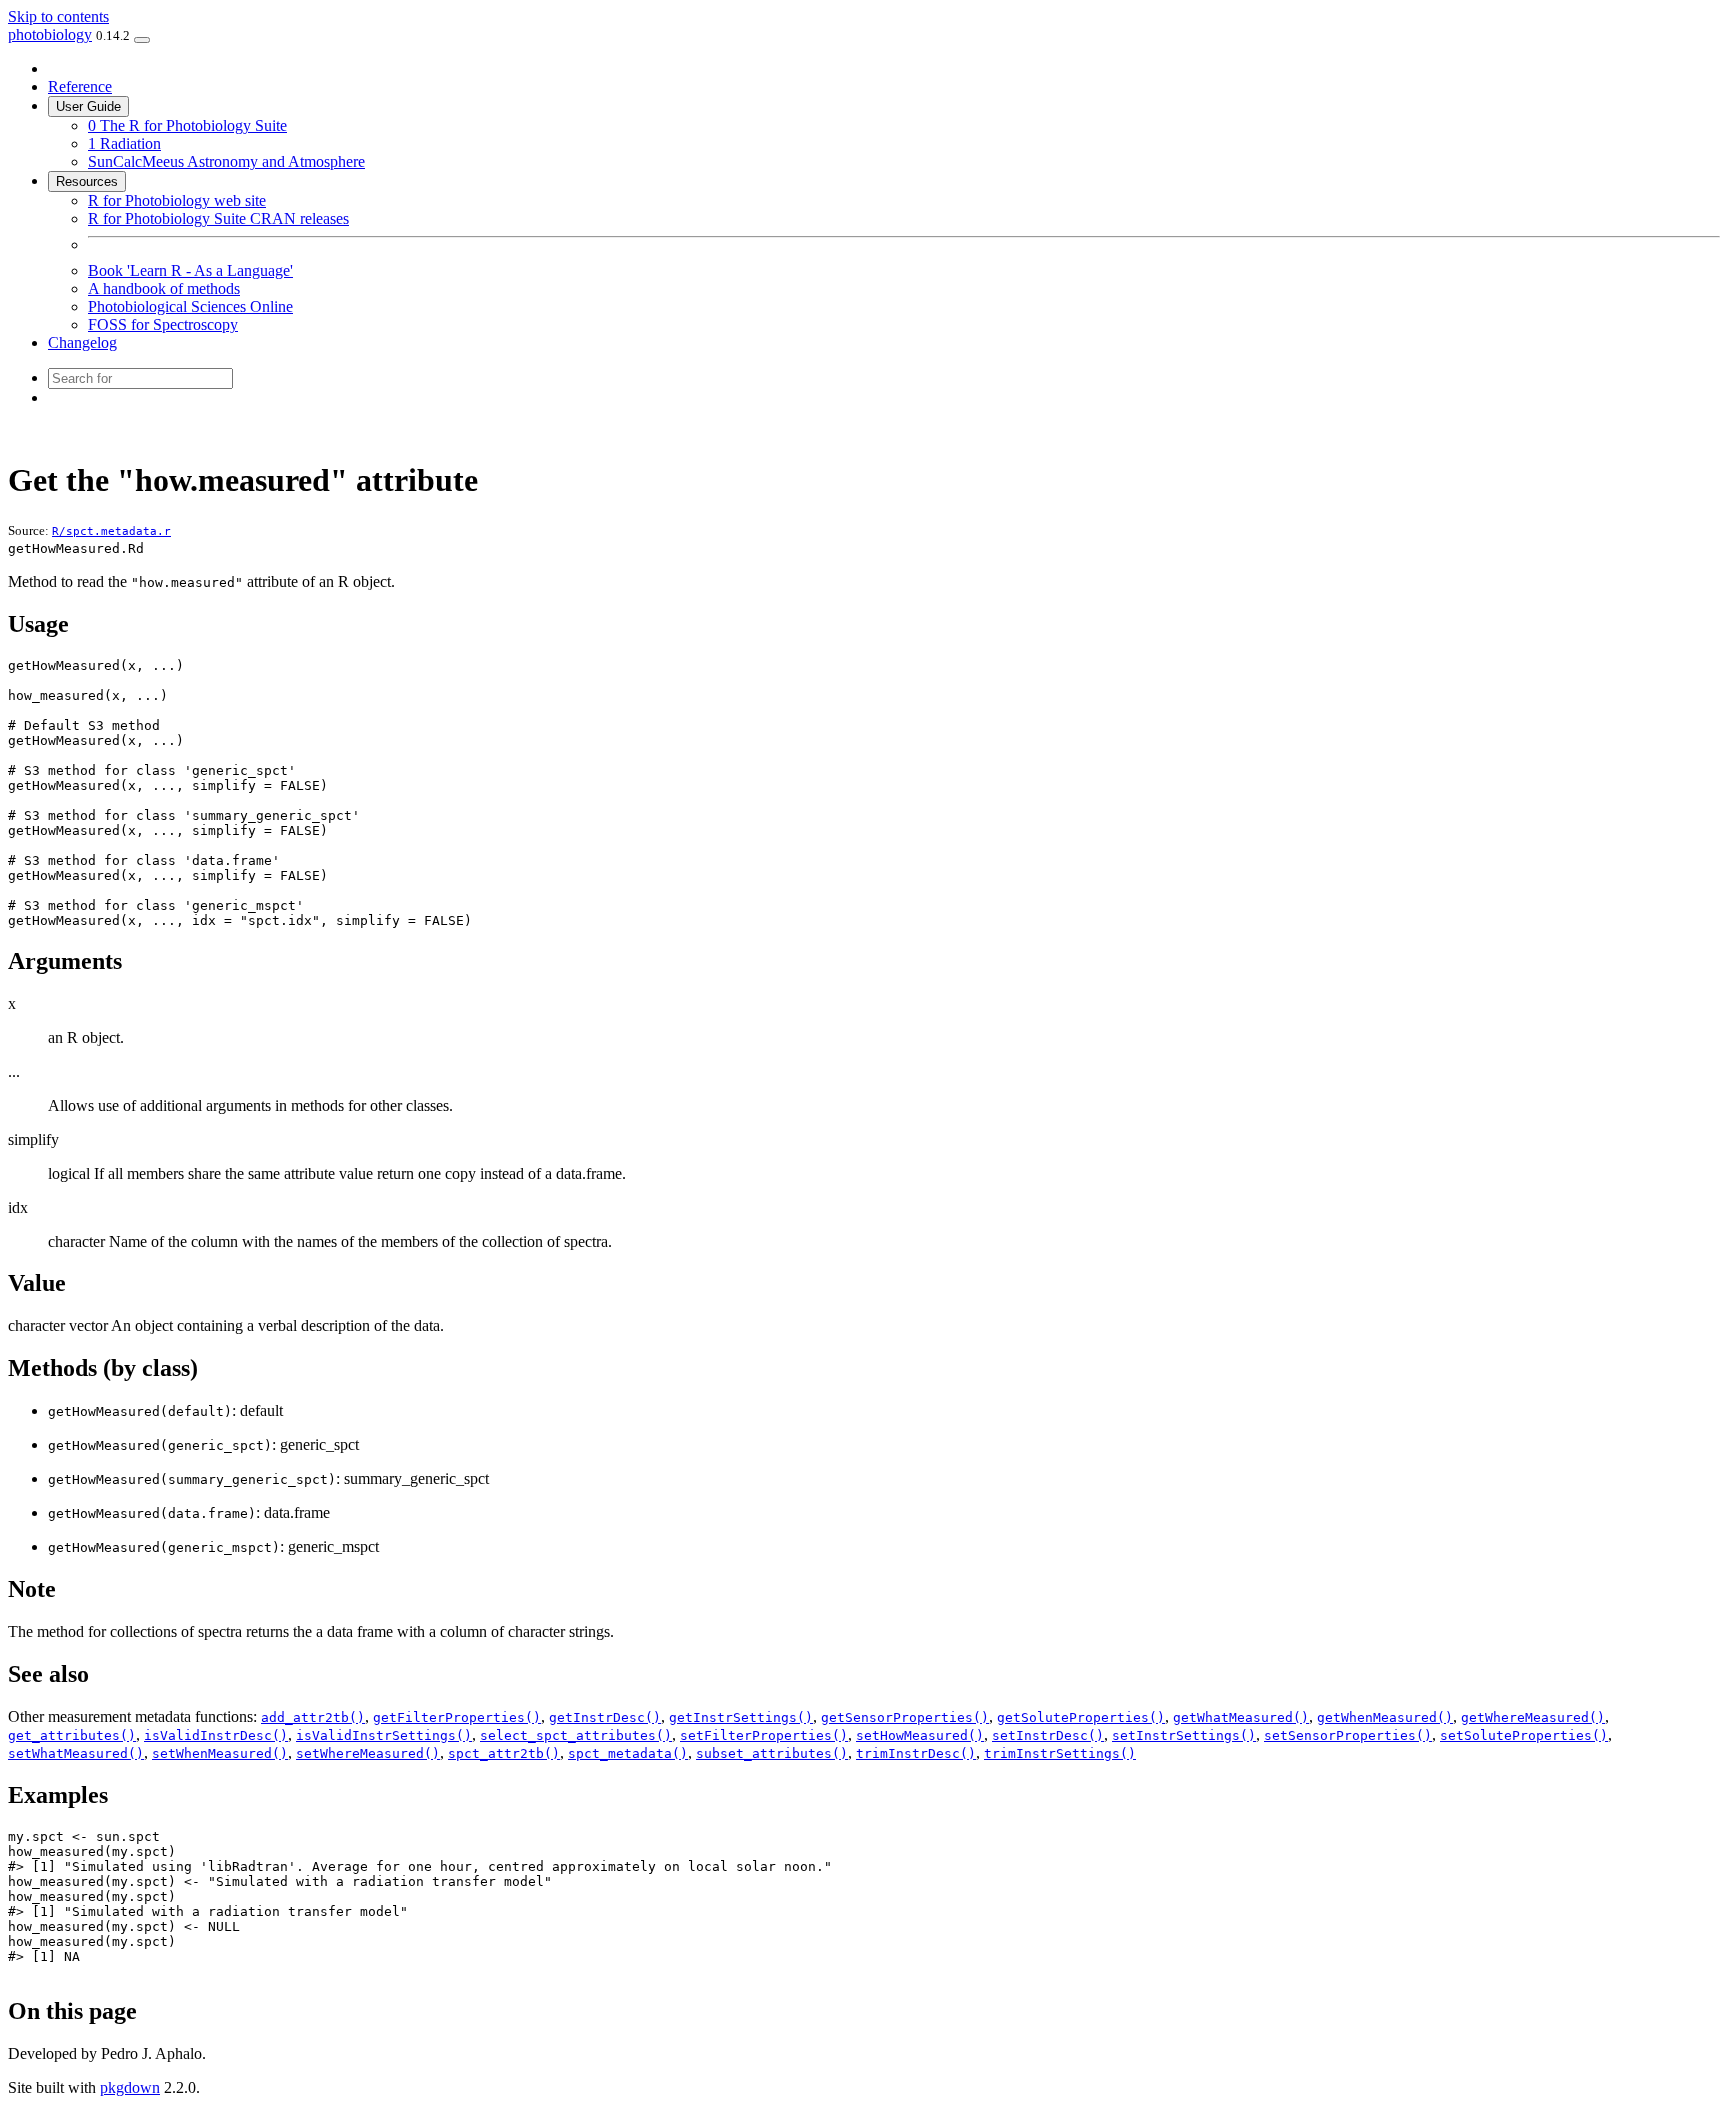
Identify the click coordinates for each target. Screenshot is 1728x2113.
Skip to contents (58, 16)
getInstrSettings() (741, 1717)
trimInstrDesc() (916, 1753)
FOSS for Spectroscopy (163, 324)
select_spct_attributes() (576, 1735)
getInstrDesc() (605, 1717)
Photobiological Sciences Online (190, 306)
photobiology (50, 34)
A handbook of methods (164, 288)
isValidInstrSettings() (384, 1735)
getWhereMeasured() (1533, 1717)
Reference (80, 86)
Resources (87, 181)
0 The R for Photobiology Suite (187, 125)
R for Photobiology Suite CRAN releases (218, 218)
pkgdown (130, 2087)
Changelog (82, 342)
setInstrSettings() (1184, 1735)
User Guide (88, 106)
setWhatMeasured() (76, 1753)
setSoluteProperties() (1524, 1735)
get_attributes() (72, 1735)
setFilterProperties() (764, 1735)
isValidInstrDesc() (216, 1735)
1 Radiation (124, 143)
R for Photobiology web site (177, 200)
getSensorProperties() (905, 1717)
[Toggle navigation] (142, 40)
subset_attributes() (772, 1753)
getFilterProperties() (457, 1717)
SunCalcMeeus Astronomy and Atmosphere (226, 161)
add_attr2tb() (313, 1717)
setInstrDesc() (1048, 1735)
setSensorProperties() (1348, 1735)
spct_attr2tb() (504, 1753)
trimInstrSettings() (1060, 1753)
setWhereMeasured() (368, 1753)
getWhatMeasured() (1241, 1717)
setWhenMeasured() (220, 1753)
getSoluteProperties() (1081, 1717)
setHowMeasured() (920, 1735)
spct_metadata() (628, 1753)
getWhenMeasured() (1385, 1717)
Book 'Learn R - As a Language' (190, 270)
